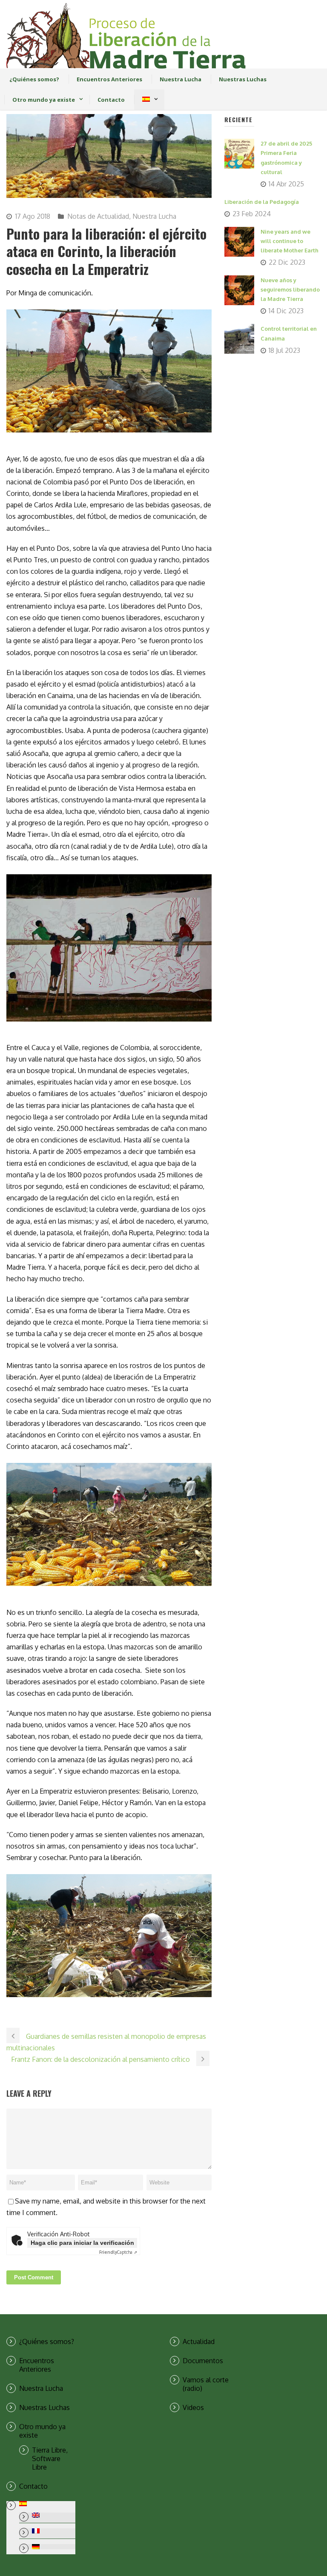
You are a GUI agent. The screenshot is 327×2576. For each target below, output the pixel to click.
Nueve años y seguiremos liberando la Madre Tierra (290, 289)
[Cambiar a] (146, 100)
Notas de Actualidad (98, 216)
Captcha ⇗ (118, 2252)
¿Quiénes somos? (34, 79)
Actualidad (199, 2341)
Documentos (203, 2361)
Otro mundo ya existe (44, 100)
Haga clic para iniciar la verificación (82, 2243)
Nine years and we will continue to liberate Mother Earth (290, 241)
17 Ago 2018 (33, 216)
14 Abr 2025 (286, 184)
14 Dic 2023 (286, 311)
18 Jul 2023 (284, 350)
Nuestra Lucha (181, 79)
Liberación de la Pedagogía (262, 202)
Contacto (111, 100)
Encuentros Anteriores (109, 79)
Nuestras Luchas (243, 79)
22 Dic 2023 (287, 262)
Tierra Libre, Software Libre (50, 2459)
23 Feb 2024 (252, 214)
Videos (193, 2407)
